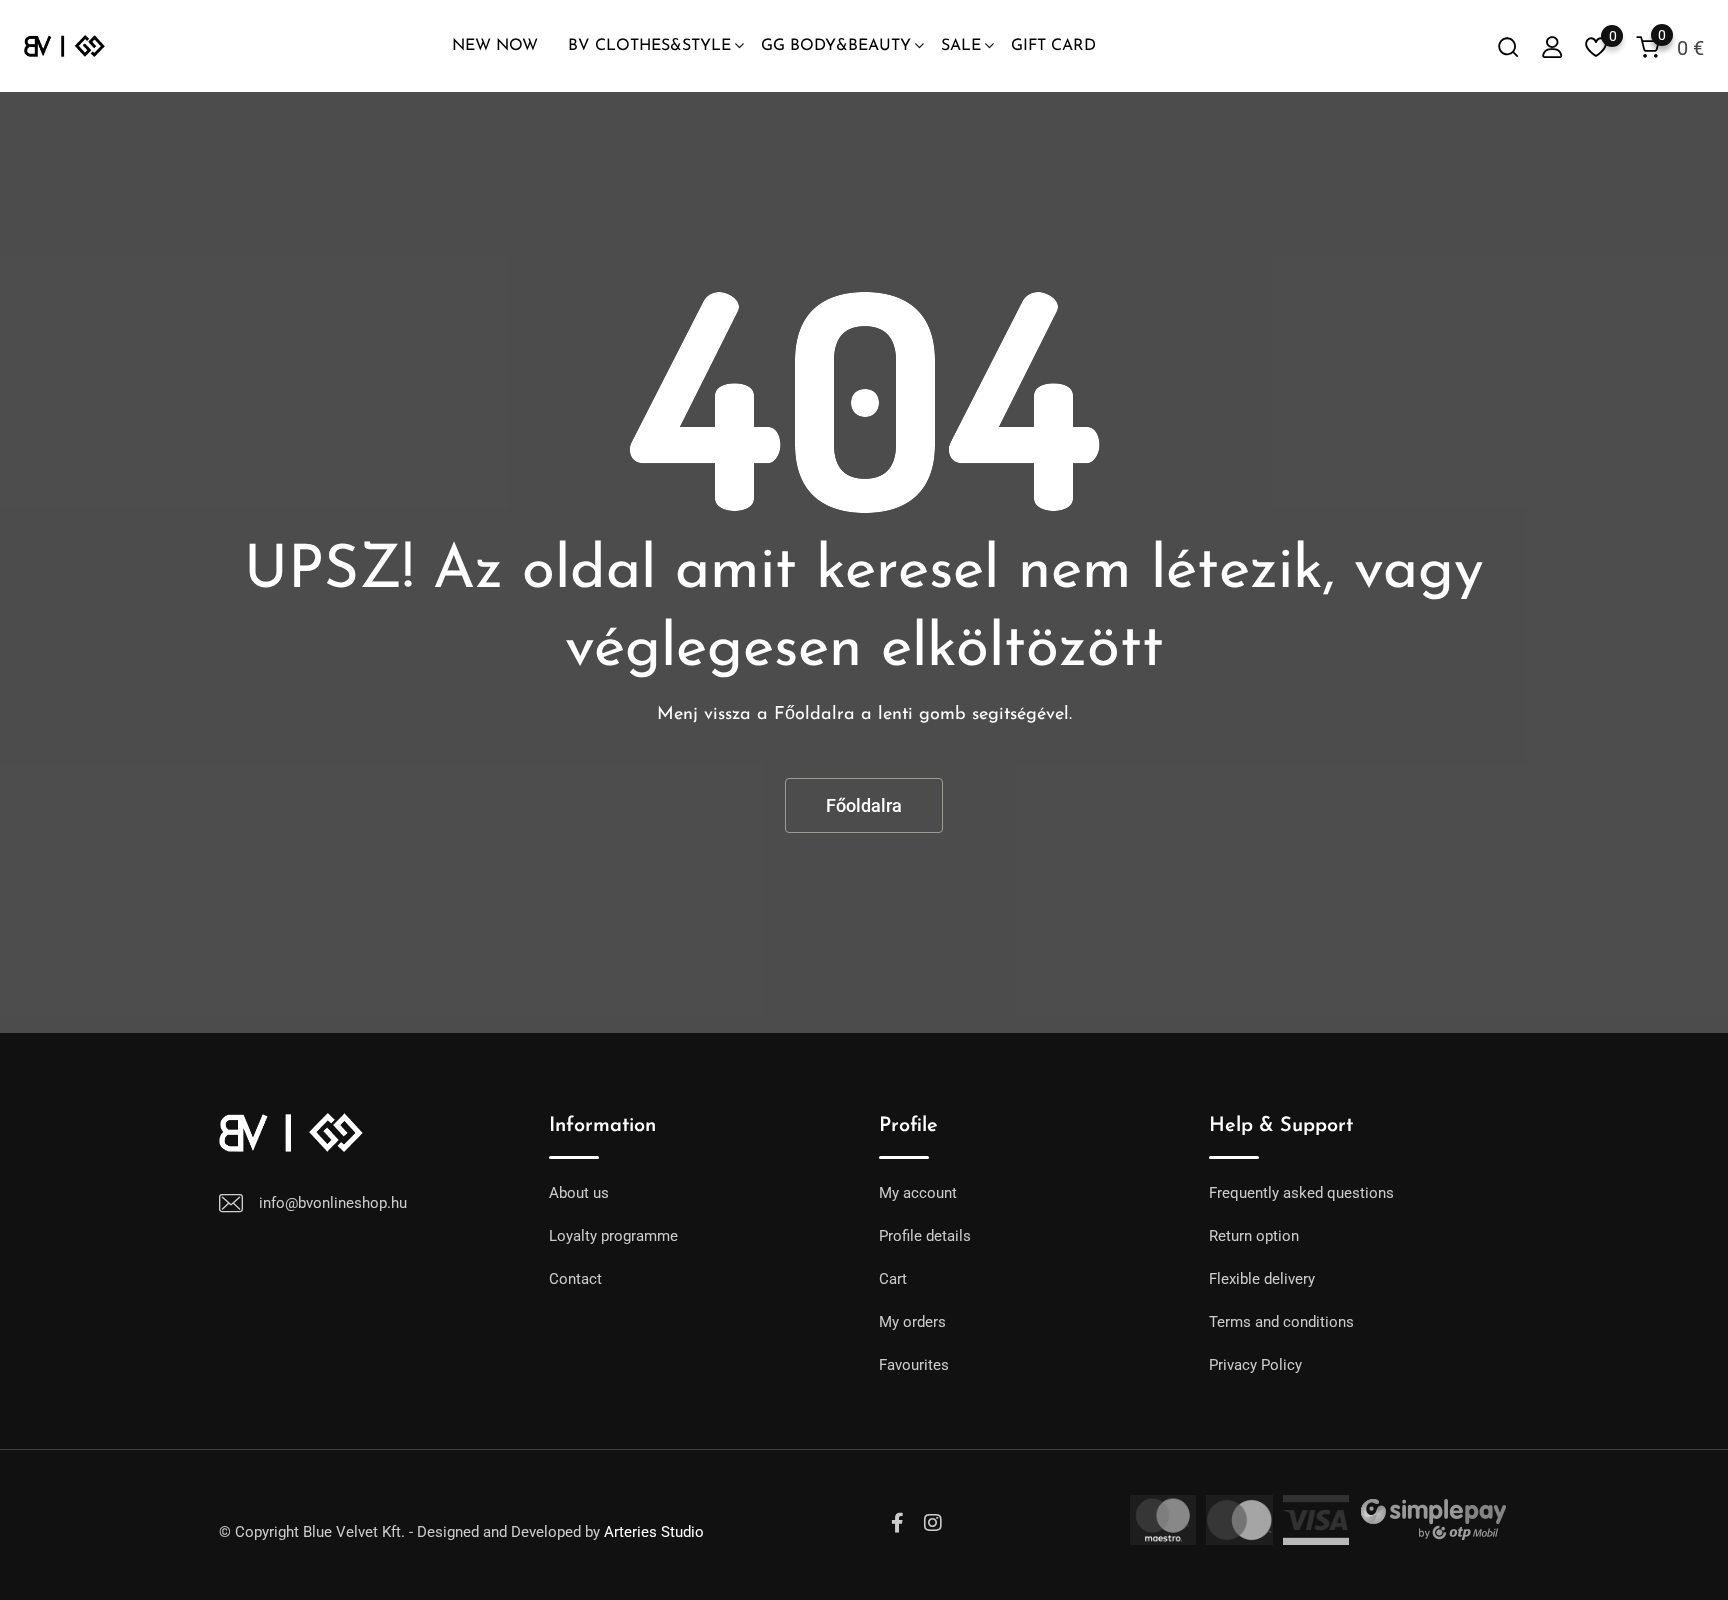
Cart (893, 1279)
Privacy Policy (1255, 1365)
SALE (961, 46)
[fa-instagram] (933, 1523)
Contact (575, 1279)
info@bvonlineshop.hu (333, 1203)
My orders (912, 1322)
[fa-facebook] (897, 1523)
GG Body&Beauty (836, 46)
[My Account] (1552, 46)
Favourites (914, 1365)
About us (579, 1193)
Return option (1254, 1236)
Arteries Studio (654, 1532)
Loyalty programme (613, 1236)
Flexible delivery (1262, 1279)
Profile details (925, 1236)
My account (918, 1193)
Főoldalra (864, 805)
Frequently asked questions (1301, 1193)
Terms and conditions (1281, 1322)
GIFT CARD (1053, 46)
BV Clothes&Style (649, 46)
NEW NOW (495, 46)
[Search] (1508, 46)
